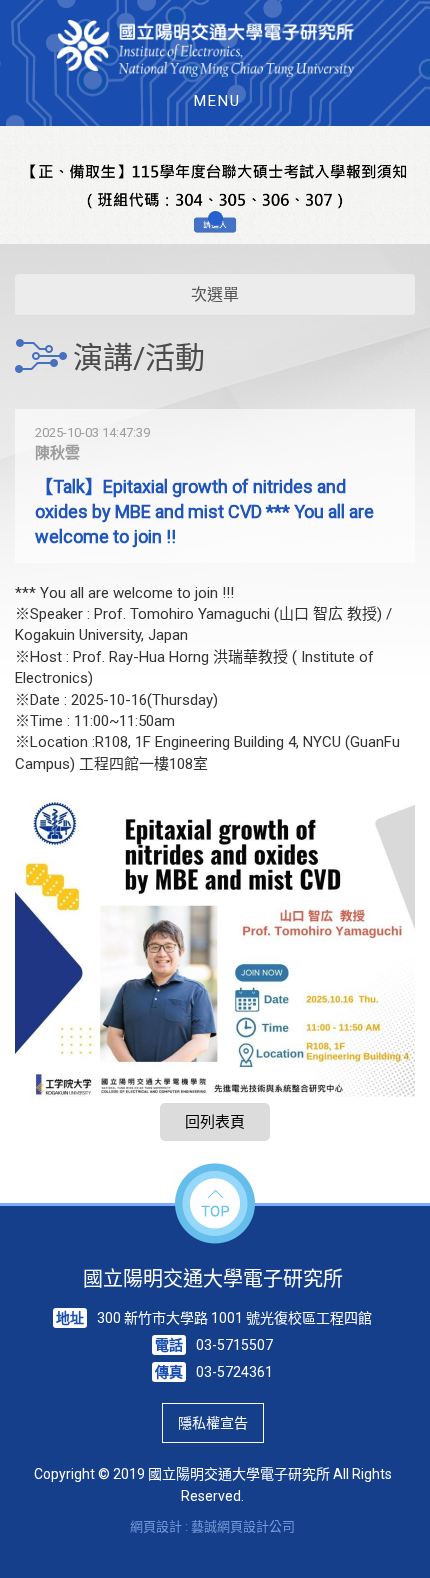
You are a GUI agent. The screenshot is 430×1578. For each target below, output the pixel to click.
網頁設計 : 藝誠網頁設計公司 (212, 1526)
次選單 (215, 294)
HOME (215, 48)
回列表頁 (215, 1122)
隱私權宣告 (213, 1423)
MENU (217, 101)
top (215, 1204)
